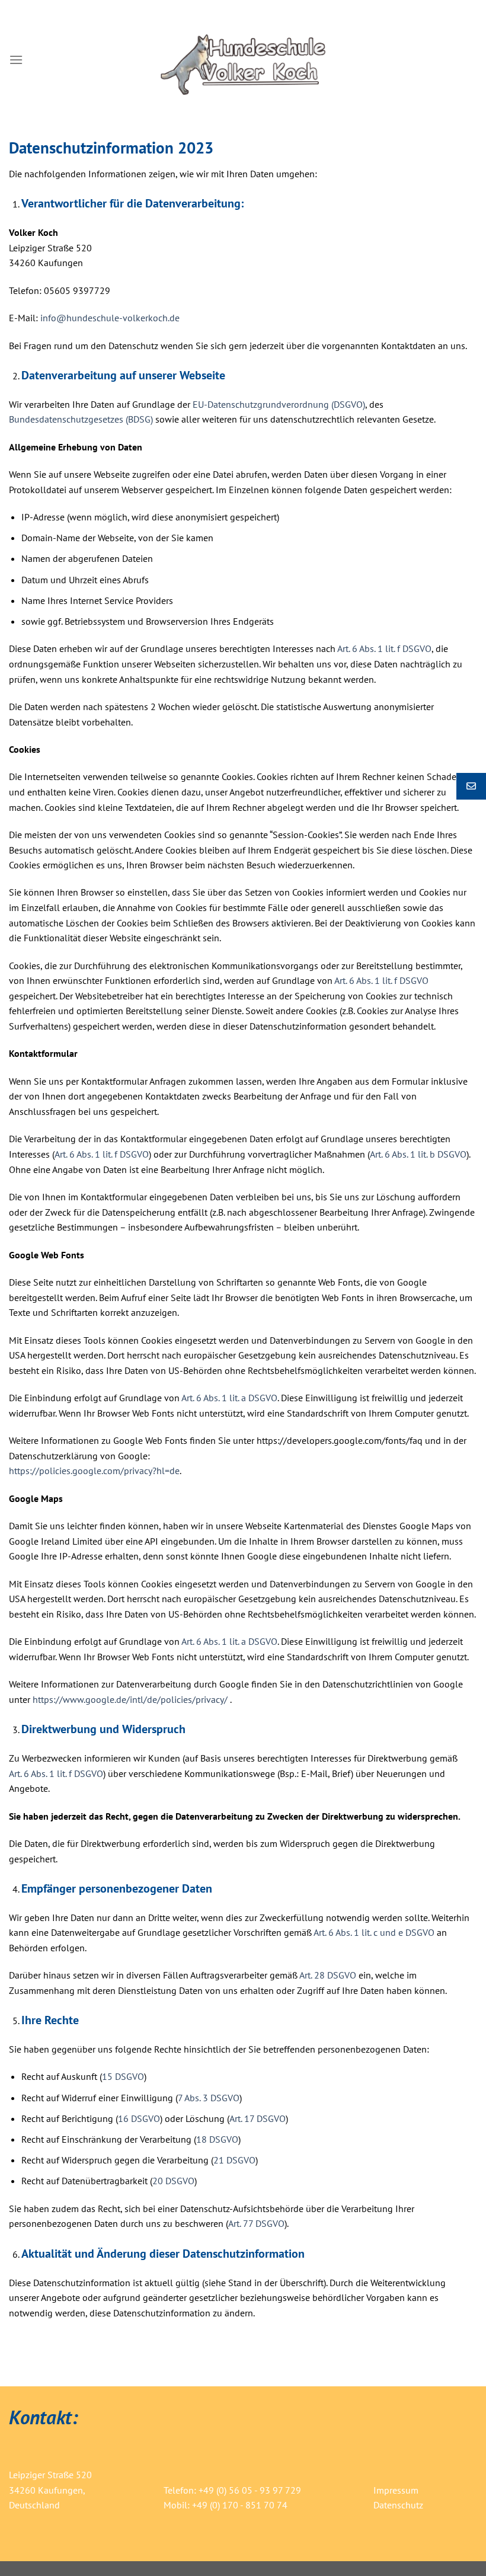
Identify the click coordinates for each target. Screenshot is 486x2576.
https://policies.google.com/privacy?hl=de (94, 1471)
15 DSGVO (123, 2076)
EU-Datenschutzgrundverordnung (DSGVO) (279, 404)
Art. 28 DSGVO (328, 1975)
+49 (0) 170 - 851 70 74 (240, 2505)
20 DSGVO (173, 2181)
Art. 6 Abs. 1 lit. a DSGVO (229, 1398)
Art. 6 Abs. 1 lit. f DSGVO (384, 648)
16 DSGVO (139, 2118)
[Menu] (16, 60)
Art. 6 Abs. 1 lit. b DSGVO (418, 1154)
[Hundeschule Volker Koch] (243, 60)
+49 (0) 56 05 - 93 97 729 (250, 2490)
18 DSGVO (217, 2139)
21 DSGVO (234, 2160)
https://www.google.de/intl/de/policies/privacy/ (130, 1699)
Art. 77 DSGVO (256, 2223)
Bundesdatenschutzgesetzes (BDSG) (81, 419)
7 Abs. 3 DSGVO (209, 2098)
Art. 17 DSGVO (258, 2118)
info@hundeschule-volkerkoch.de (110, 318)
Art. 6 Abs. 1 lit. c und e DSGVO (374, 1932)
